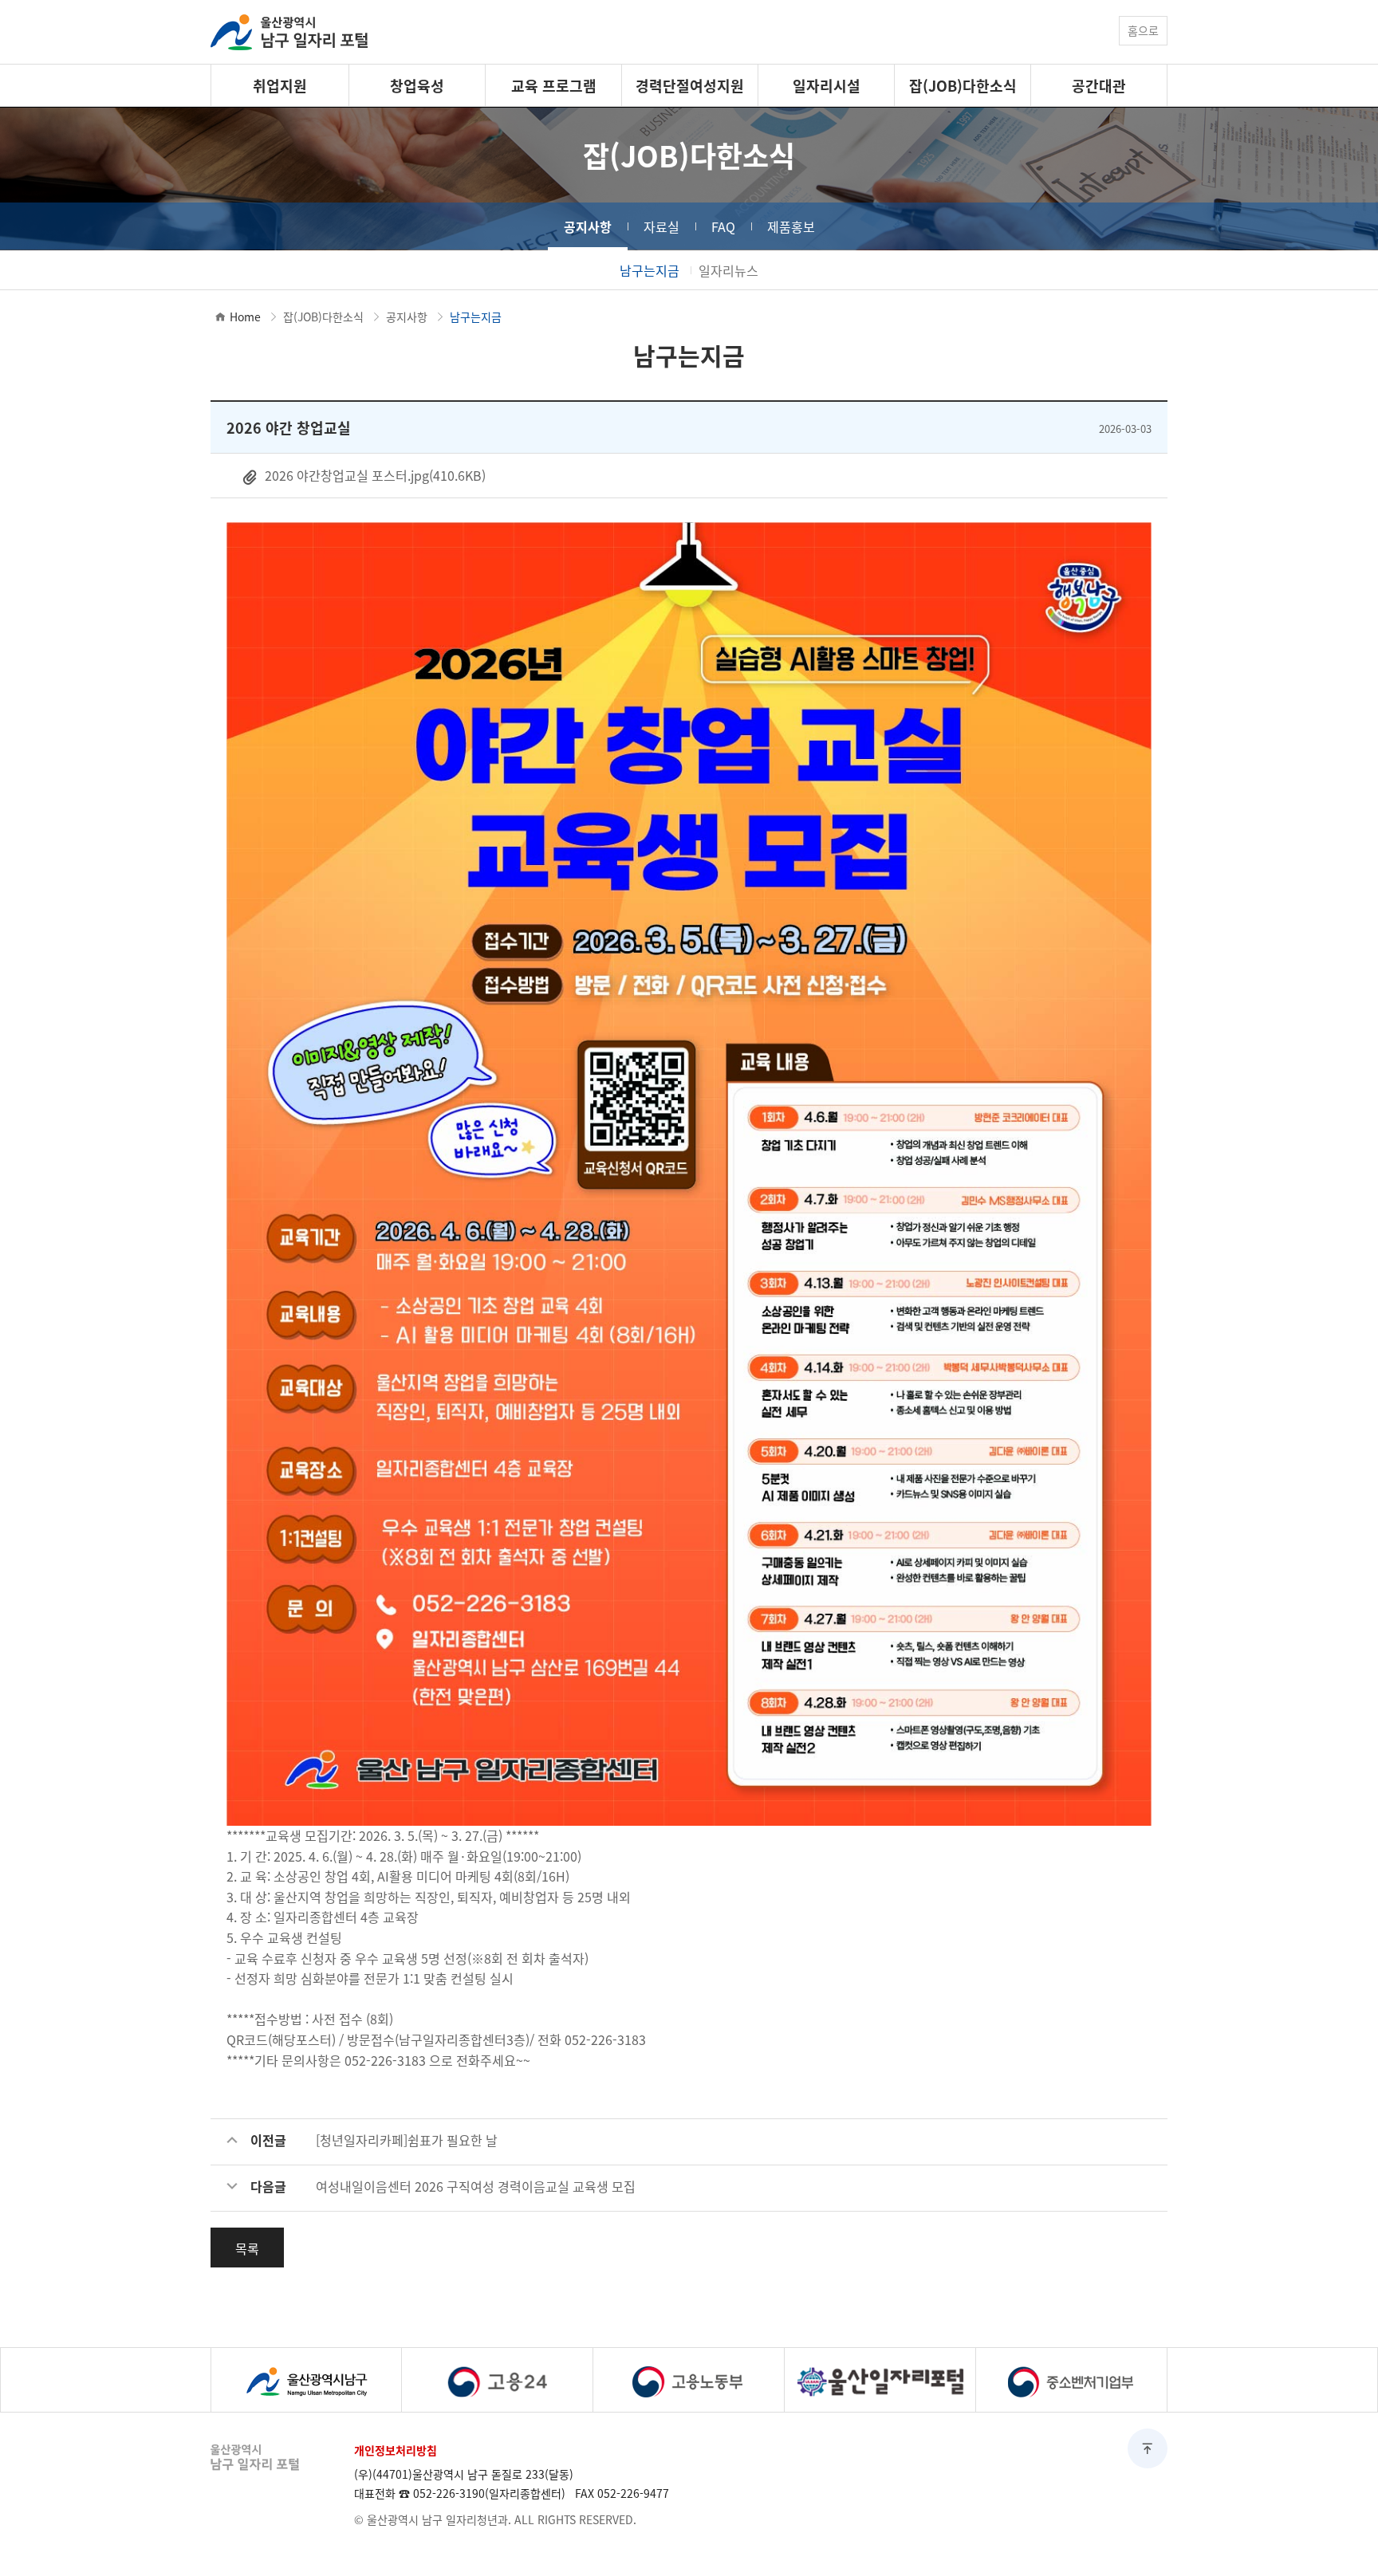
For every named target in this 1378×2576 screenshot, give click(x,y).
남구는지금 (650, 270)
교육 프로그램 (554, 85)
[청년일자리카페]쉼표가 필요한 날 (407, 2140)
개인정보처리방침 (396, 2450)
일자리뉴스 (728, 270)
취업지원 (280, 85)
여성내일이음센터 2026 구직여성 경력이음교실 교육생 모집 (476, 2186)
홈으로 (1143, 30)
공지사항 (588, 226)
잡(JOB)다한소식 (963, 85)
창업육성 (417, 85)
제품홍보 (791, 226)
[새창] (306, 2380)
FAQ (723, 226)
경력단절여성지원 (690, 85)
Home (245, 317)
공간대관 (1099, 85)
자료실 (661, 226)
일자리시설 (827, 85)
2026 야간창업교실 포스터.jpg (374, 475)
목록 (247, 2248)
